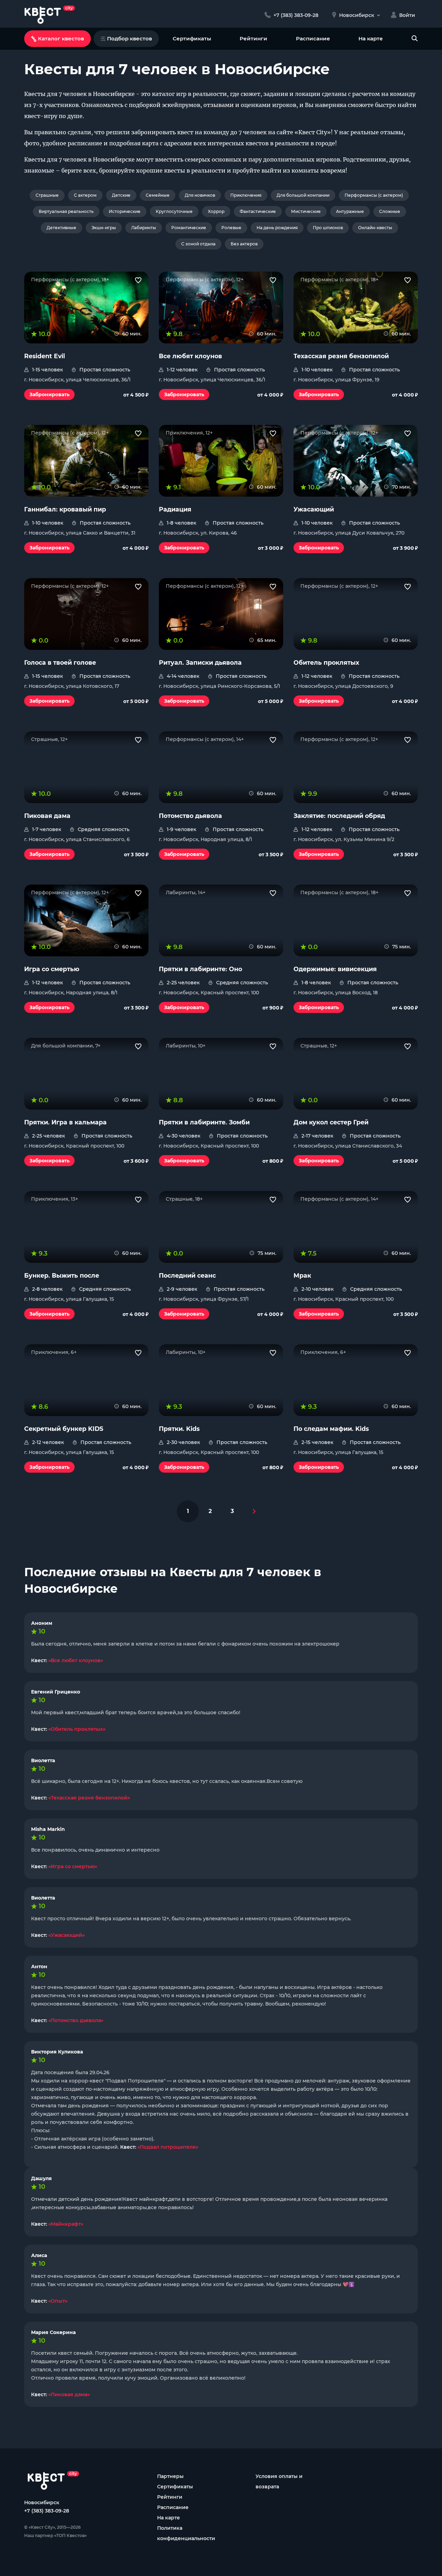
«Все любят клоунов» (76, 1660)
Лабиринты (144, 228)
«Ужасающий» (66, 1935)
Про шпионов (328, 228)
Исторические (125, 211)
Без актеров (244, 244)
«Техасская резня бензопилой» (89, 1798)
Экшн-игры (104, 228)
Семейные (158, 195)
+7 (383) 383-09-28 (47, 2511)
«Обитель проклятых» (77, 1729)
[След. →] (254, 1511)
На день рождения (277, 228)
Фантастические (258, 211)
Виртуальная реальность (66, 211)
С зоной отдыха (198, 244)
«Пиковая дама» (69, 2394)
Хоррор (216, 211)
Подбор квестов (129, 38)
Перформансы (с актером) (374, 195)
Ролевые (231, 228)
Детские (121, 195)
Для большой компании (303, 195)
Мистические (306, 211)
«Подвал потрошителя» (168, 2147)
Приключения (246, 195)
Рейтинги (253, 38)
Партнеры (170, 2476)
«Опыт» (58, 2301)
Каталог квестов (61, 38)
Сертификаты (192, 38)
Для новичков (200, 195)
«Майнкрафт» (66, 2224)
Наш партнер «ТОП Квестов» (55, 2535)
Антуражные (350, 211)
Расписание (313, 38)
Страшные (47, 195)
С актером (85, 195)
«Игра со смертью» (73, 1866)
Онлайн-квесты (375, 228)
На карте (371, 38)
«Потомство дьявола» (76, 2020)
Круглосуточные (174, 211)
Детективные (61, 228)
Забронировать (49, 394)
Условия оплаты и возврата (279, 2481)
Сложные (390, 211)
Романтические (189, 228)
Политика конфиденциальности (186, 2533)
